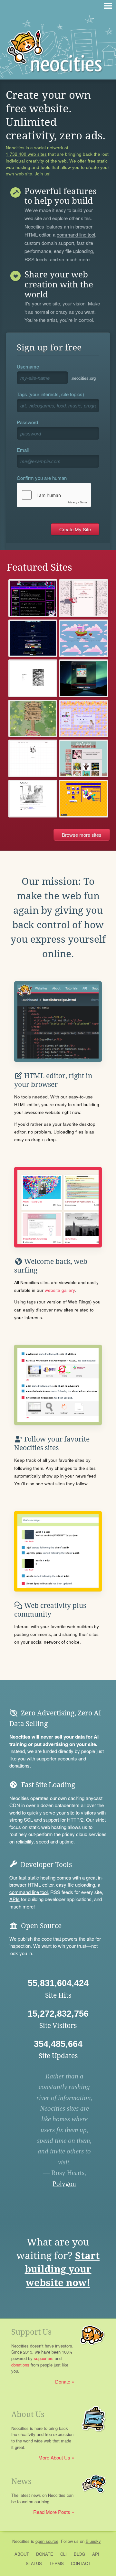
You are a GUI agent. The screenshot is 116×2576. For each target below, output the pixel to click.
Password (27, 422)
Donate (63, 2381)
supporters (44, 2358)
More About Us (54, 2457)
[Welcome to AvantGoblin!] (33, 719)
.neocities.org (83, 378)
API (96, 2554)
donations (19, 1765)
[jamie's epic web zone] (33, 598)
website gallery (60, 1290)
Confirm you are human (42, 478)
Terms (56, 2563)
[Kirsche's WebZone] (33, 638)
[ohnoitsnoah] (33, 799)
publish (25, 1939)
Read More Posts (52, 2512)
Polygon (64, 2184)
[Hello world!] (84, 638)
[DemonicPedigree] (84, 598)
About (22, 2554)
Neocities (21, 2541)
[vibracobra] (33, 678)
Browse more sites (82, 835)
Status (34, 2563)
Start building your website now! (62, 2269)
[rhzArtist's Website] (84, 758)
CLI (63, 2554)
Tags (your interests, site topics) (50, 394)
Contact (81, 2563)
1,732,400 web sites (26, 154)
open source (47, 2541)
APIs (15, 1899)
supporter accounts (57, 1758)
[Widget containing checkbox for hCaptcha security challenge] (54, 495)
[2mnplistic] (84, 678)
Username (28, 366)
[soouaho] (33, 758)
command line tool (76, 235)
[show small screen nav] (108, 6)
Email (23, 450)
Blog (79, 2554)
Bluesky (93, 2541)
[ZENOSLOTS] (84, 799)
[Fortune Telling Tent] (84, 719)
